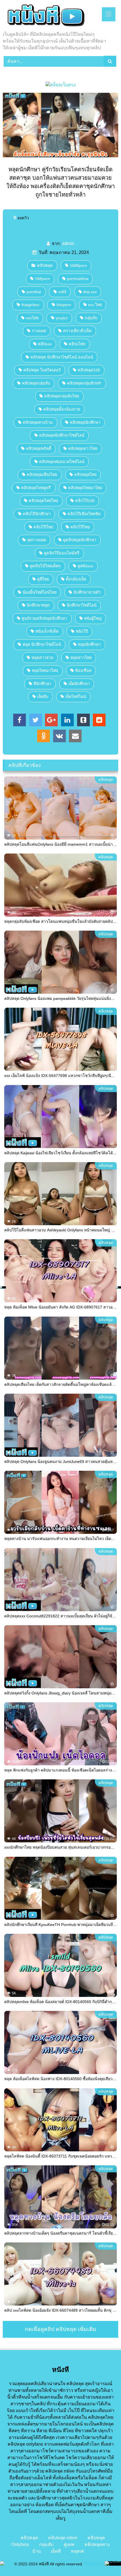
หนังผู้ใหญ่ (93, 618)
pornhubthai (78, 279)
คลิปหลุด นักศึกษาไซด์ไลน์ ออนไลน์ (62, 357)
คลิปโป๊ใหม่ (43, 527)
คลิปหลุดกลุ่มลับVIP (84, 383)
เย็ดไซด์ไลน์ (76, 697)
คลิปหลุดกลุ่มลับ (36, 383)
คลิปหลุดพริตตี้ (39, 448)
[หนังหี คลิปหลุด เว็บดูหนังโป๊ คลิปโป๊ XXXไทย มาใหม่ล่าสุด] (50, 16)
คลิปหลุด (45, 265)
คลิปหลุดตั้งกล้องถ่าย (62, 409)
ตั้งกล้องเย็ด (76, 579)
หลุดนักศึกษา (89, 644)
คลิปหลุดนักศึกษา (85, 422)
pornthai (34, 292)
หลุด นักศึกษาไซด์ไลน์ (42, 644)
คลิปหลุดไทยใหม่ (43, 501)
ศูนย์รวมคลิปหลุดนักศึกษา (44, 618)
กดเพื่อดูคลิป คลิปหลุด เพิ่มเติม (60, 2329)
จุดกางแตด (37, 540)
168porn (42, 279)
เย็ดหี (56, 2551)
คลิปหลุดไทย (85, 475)
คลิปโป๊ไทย (80, 527)
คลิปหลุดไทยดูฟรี (36, 488)
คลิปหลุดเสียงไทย (42, 475)
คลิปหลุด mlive (63, 2538)
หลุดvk (78, 2551)
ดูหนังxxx (86, 566)
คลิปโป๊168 (85, 501)
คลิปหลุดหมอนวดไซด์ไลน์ (62, 462)
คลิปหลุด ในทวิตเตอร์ (42, 370)
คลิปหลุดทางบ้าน (38, 422)
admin (68, 243)
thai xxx (90, 292)
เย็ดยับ (43, 697)
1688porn (78, 265)
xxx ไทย (95, 305)
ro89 (62, 292)
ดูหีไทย (43, 579)
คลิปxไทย (77, 344)
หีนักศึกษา (42, 684)
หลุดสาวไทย (81, 658)
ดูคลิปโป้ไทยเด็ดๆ (45, 566)
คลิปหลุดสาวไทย (83, 448)
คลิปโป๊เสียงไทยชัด (84, 514)
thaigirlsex (30, 305)
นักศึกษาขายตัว (87, 592)
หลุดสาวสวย (42, 658)
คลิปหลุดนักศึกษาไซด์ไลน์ (62, 435)
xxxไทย (32, 318)
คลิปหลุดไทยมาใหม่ (85, 488)
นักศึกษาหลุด (38, 605)
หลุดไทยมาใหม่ (45, 670)
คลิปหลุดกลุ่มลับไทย (62, 396)
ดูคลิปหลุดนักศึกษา (80, 540)
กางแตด (39, 331)
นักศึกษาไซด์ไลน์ (82, 605)
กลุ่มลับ (91, 318)
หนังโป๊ (82, 631)
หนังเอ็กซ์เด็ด (47, 631)
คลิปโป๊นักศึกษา (37, 514)
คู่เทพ (69, 2544)
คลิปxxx (45, 344)
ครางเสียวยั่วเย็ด (77, 331)
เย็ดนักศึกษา (79, 684)
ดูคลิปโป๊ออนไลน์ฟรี (62, 553)
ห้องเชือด (83, 670)
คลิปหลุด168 (89, 370)
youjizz (62, 318)
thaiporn (64, 305)
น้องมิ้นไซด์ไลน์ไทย (40, 592)
